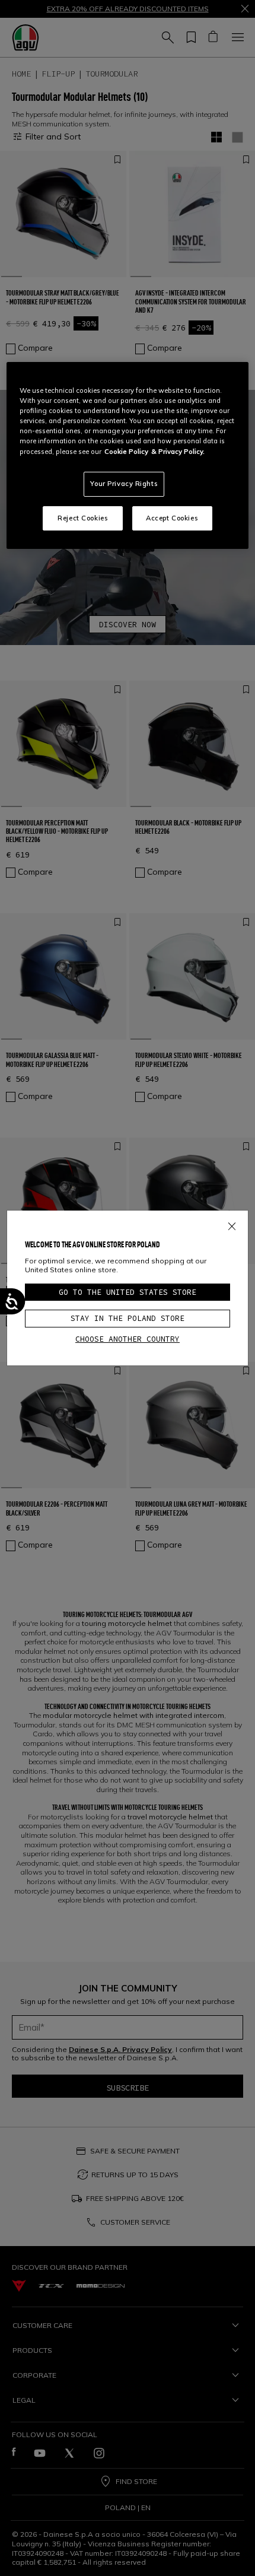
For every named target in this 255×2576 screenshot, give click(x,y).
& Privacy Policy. (178, 452)
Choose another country (128, 1339)
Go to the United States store (128, 1292)
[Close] (232, 1224)
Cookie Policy (126, 452)
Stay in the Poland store (128, 1318)
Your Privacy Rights (124, 484)
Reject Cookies (83, 518)
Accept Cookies (172, 518)
